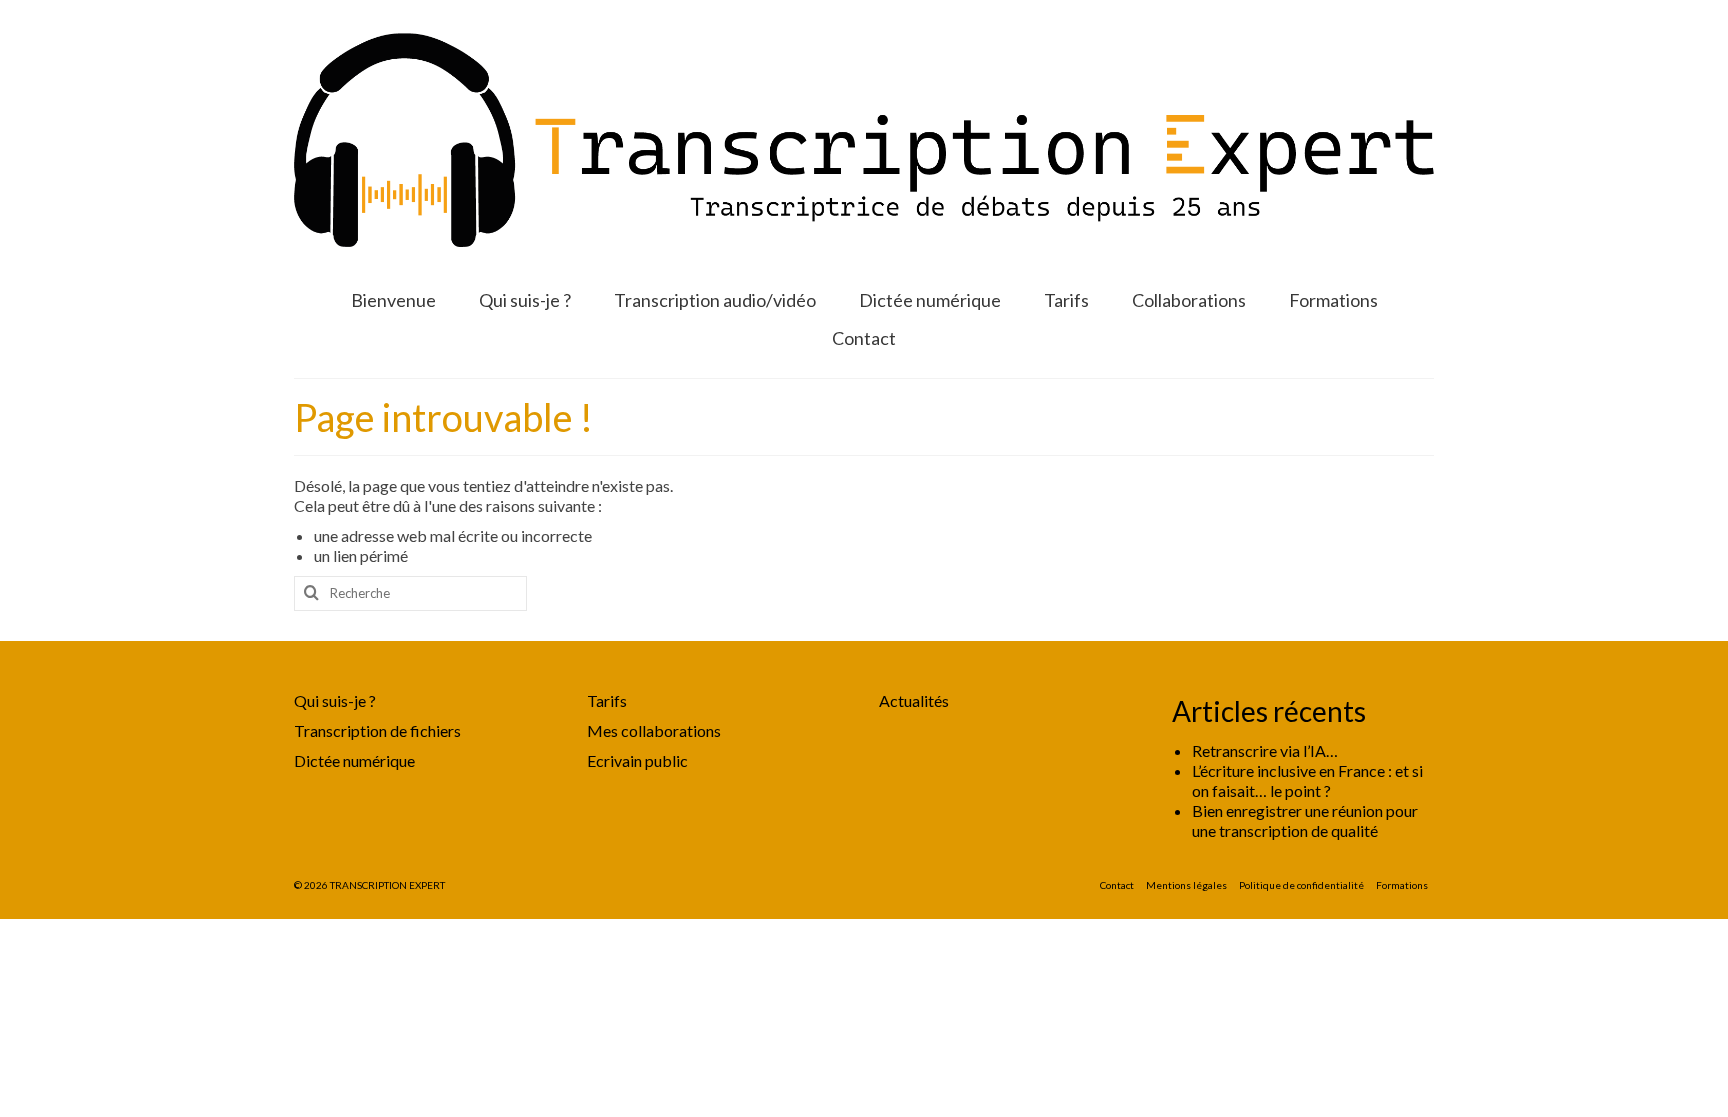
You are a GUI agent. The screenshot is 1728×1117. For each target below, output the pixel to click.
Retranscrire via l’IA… (1265, 750)
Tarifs (607, 700)
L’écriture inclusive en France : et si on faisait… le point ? (1307, 780)
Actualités (914, 700)
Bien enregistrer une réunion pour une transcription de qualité (1305, 820)
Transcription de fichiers (377, 730)
